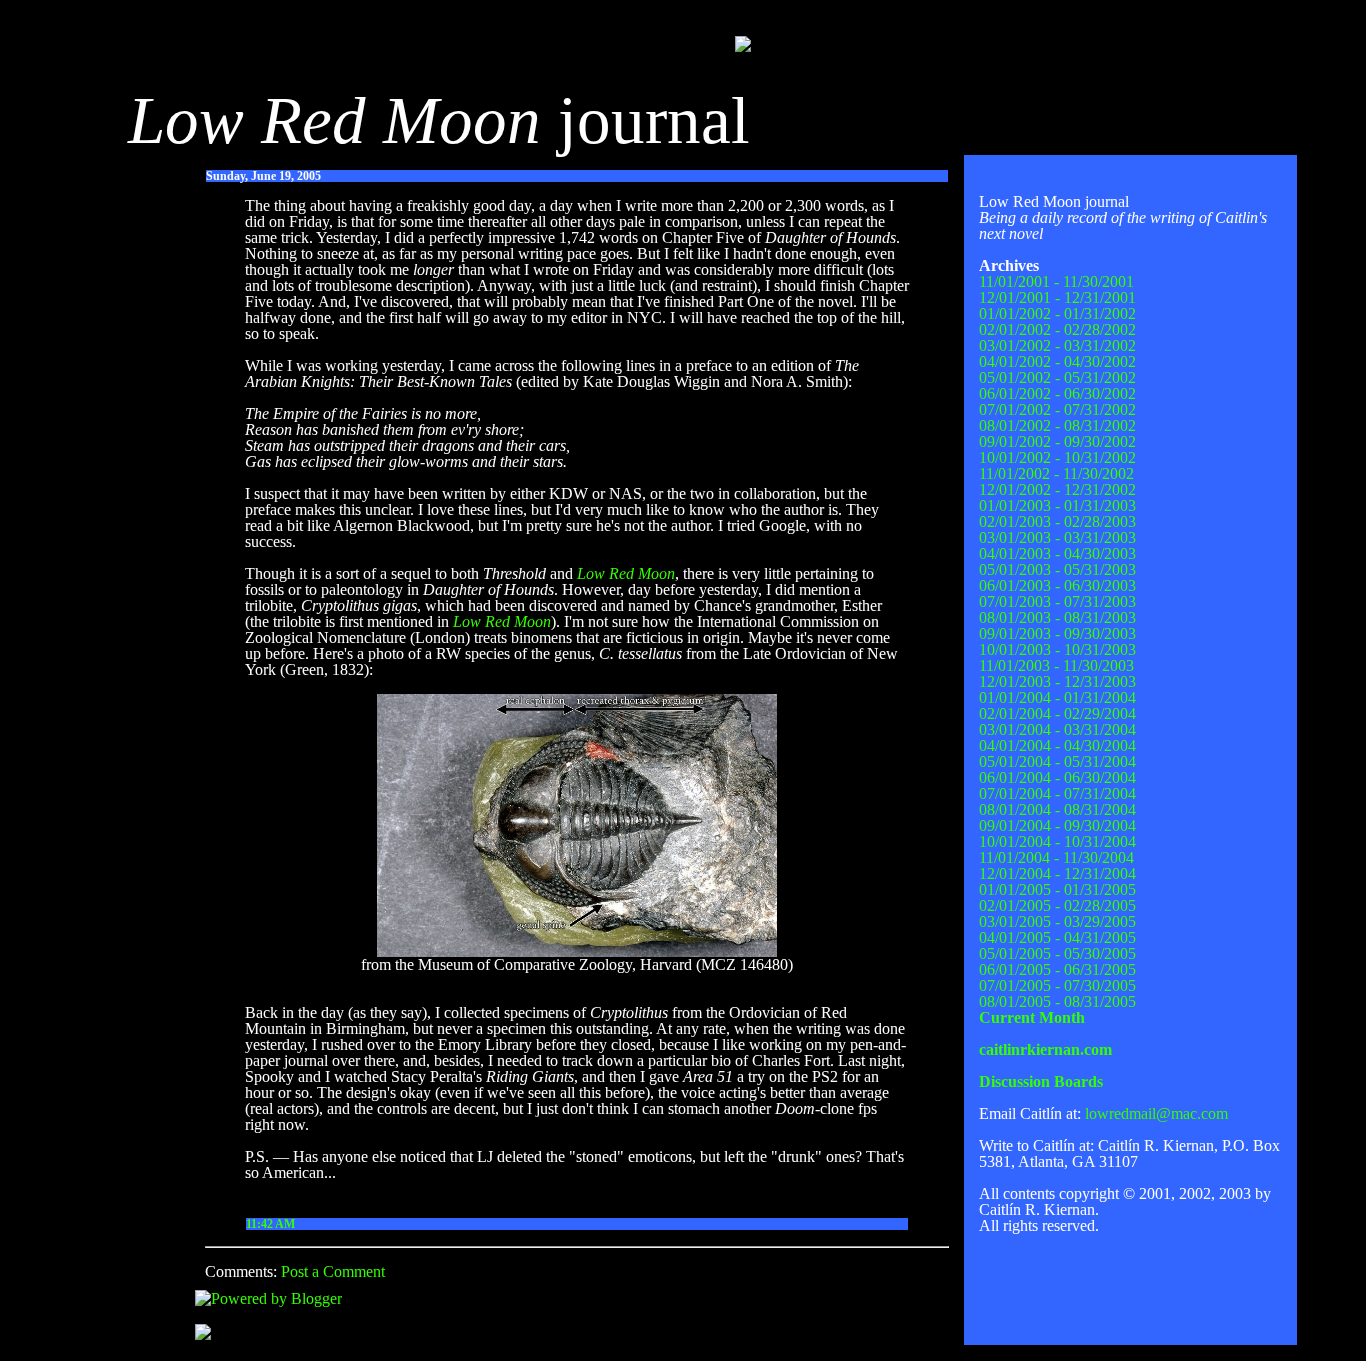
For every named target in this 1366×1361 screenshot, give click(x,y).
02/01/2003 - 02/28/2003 (1057, 521)
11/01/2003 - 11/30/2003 (1056, 665)
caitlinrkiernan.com (1045, 1049)
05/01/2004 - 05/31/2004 (1057, 761)
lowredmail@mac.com (1156, 1113)
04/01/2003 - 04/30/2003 (1057, 553)
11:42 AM (270, 1224)
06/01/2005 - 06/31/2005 (1057, 969)
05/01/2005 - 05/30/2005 (1057, 953)
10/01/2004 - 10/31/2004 (1057, 841)
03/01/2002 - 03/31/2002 (1057, 345)
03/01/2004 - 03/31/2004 (1057, 729)
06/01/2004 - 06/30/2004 (1057, 777)
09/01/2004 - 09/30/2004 (1057, 825)
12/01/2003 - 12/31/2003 (1057, 681)
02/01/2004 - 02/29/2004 (1057, 713)
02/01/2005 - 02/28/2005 (1057, 905)
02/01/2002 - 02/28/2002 (1057, 329)
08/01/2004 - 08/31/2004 (1057, 809)
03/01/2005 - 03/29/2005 (1057, 921)
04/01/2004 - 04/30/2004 (1057, 745)
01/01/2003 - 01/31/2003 (1057, 505)
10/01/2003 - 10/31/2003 (1057, 649)
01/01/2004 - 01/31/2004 (1057, 697)
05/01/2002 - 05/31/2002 (1057, 377)
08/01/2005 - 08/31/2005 (1057, 1001)
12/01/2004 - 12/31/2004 (1057, 873)
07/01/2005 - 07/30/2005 (1057, 985)
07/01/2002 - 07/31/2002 (1057, 409)
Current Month (1032, 1017)
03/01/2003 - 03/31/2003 (1057, 537)
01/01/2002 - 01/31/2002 (1057, 313)
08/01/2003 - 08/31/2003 (1057, 617)
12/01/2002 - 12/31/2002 (1057, 489)
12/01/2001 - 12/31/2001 (1057, 297)
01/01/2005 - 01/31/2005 (1057, 889)
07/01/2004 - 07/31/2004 (1057, 793)
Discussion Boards (1041, 1081)
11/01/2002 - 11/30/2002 (1056, 473)
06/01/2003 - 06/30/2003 (1057, 585)
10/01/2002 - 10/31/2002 (1057, 457)
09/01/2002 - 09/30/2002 (1057, 441)
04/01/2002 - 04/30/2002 (1057, 361)
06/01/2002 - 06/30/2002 (1057, 393)
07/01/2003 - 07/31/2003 (1057, 601)
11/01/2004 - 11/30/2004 (1056, 857)
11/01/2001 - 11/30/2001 (1056, 281)
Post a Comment (333, 1271)
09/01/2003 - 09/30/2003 (1057, 633)
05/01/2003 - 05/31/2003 (1057, 569)
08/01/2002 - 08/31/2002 (1057, 425)
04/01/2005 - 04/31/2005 (1057, 937)
